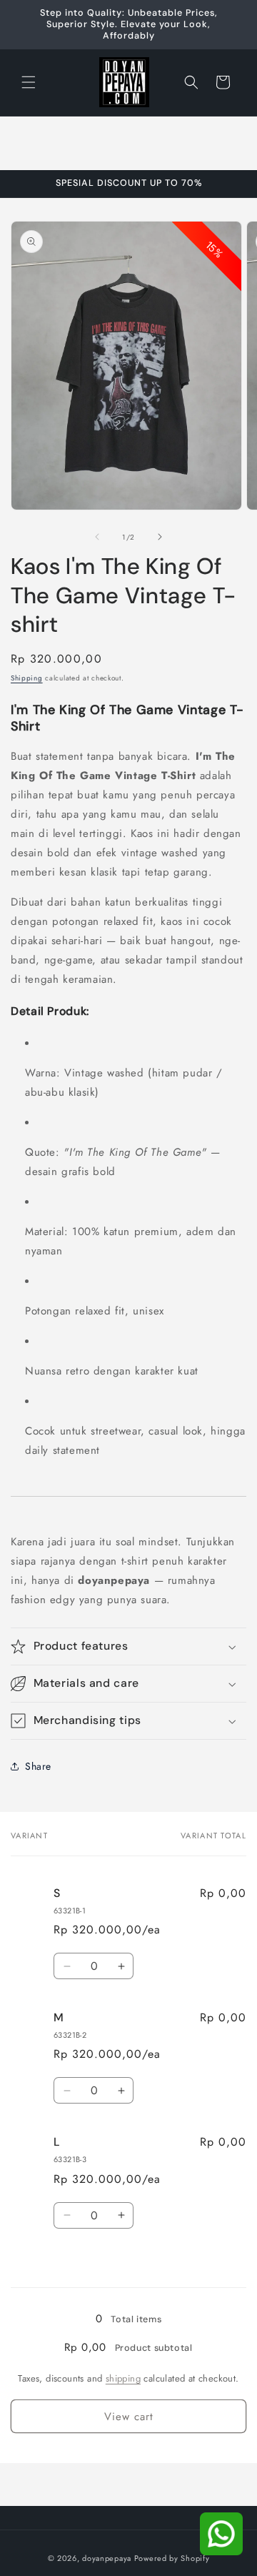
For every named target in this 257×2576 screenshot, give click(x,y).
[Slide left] (97, 537)
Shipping (27, 678)
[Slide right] (160, 537)
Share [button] (38, 1766)
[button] (29, 82)
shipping (123, 2378)
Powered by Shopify (172, 2558)
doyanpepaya (107, 2558)
